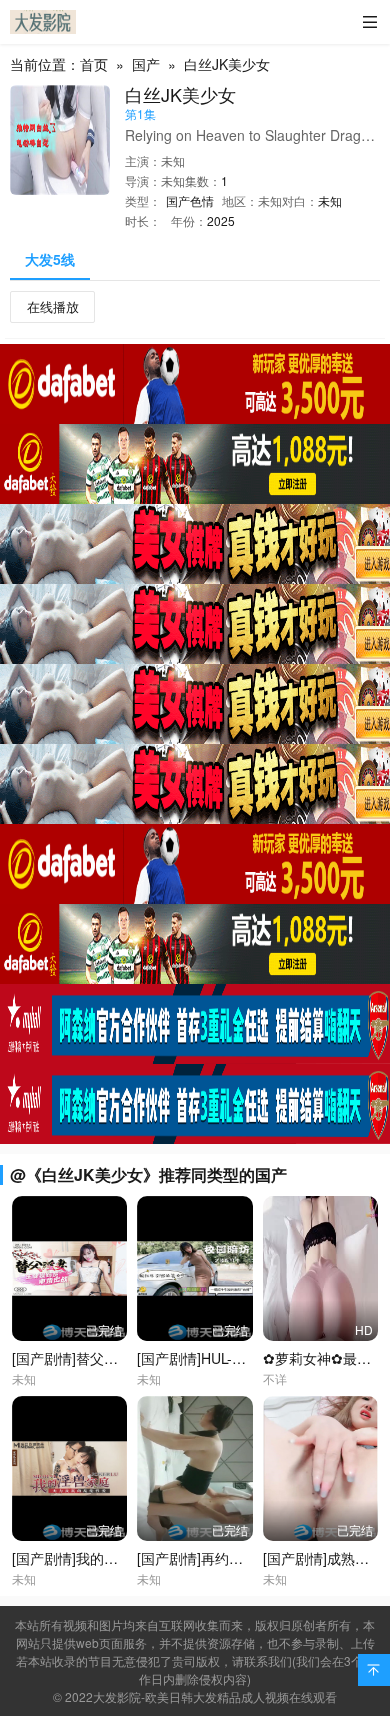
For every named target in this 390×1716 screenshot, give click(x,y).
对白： (300, 200)
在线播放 (53, 306)
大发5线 (50, 259)
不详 (275, 1378)
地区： (240, 200)
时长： (143, 220)
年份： (189, 220)
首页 (94, 64)
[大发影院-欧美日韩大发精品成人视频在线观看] (43, 22)
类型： (143, 200)
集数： (203, 180)
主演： (143, 160)
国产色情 (190, 200)
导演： (143, 180)
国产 (146, 64)
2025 (221, 220)
